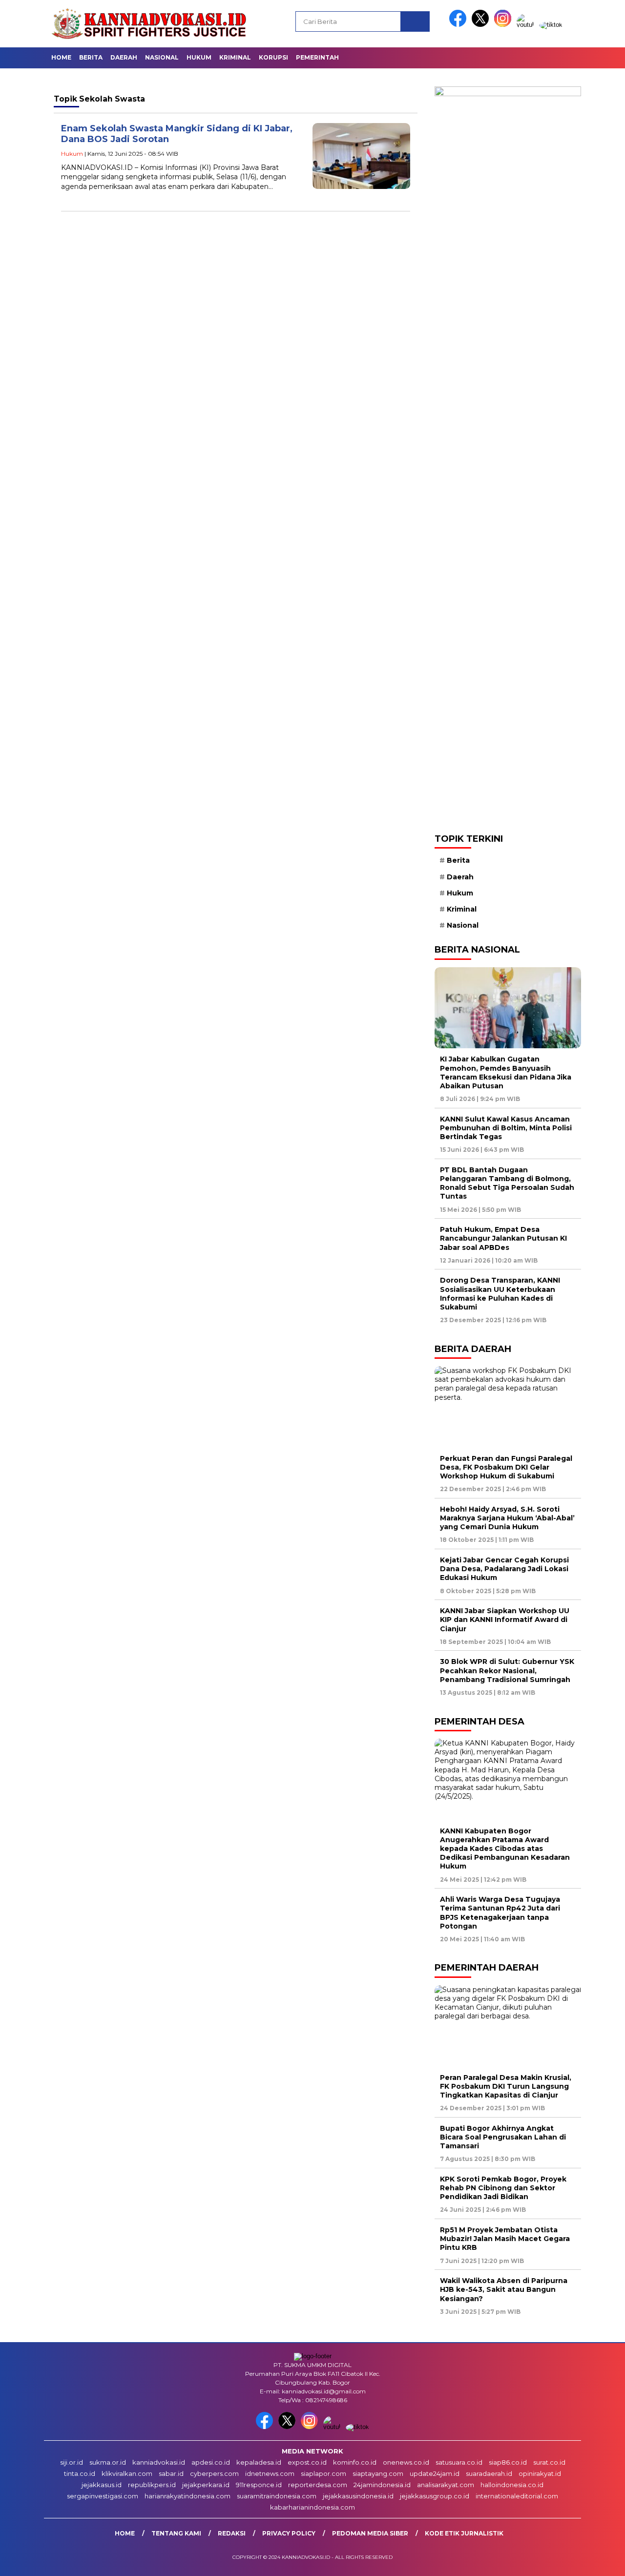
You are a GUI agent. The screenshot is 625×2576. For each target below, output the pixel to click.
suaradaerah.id (489, 2473)
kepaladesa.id (259, 2462)
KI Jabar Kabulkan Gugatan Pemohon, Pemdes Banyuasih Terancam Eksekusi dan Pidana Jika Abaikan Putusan (506, 1072)
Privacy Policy (289, 2533)
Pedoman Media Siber (370, 2533)
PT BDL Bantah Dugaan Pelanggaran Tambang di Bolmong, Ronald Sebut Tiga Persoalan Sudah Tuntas (507, 1183)
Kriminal (235, 57)
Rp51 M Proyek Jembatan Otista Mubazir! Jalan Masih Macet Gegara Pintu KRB (505, 2239)
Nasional (162, 57)
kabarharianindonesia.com (312, 2507)
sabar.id (171, 2473)
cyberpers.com (214, 2473)
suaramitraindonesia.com (277, 2496)
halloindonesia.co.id (512, 2485)
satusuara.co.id (459, 2462)
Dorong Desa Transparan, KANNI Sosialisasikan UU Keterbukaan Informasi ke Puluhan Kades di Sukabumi (500, 1294)
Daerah (124, 57)
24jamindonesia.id (382, 2485)
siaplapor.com (323, 2473)
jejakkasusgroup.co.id (435, 2496)
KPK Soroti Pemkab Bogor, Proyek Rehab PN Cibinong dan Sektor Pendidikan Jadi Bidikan (503, 2188)
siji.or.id (72, 2462)
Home (61, 57)
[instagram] (504, 25)
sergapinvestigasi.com (103, 2496)
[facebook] (459, 25)
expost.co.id (307, 2462)
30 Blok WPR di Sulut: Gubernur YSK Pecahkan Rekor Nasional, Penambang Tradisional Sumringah (507, 1670)
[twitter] (482, 25)
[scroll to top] (598, 2561)
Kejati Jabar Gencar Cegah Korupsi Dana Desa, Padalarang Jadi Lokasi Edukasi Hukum (504, 1569)
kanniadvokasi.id (159, 2462)
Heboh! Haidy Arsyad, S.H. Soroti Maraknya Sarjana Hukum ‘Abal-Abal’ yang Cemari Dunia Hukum (507, 1518)
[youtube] (527, 25)
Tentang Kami (176, 2533)
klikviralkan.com (127, 2473)
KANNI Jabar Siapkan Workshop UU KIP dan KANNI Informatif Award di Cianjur (505, 1620)
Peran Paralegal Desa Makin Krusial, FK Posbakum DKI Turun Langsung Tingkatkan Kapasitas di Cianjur (506, 2086)
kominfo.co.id (355, 2462)
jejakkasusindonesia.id (358, 2496)
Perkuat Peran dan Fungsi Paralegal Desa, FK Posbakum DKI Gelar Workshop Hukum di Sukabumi (506, 1467)
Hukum (199, 57)
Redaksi (232, 2533)
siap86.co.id (508, 2462)
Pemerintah (317, 57)
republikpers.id (152, 2485)
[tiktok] (551, 25)
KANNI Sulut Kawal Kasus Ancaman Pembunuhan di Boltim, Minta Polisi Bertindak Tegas (506, 1128)
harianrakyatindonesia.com (187, 2496)
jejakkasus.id (102, 2485)
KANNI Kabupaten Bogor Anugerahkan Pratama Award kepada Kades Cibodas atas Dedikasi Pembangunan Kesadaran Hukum (505, 1849)
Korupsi (273, 57)
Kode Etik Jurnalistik (464, 2533)
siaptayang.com (378, 2473)
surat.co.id (549, 2462)
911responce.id (259, 2485)
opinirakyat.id (540, 2473)
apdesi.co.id (211, 2462)
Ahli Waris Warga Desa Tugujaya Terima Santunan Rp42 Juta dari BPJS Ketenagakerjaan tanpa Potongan (500, 1913)
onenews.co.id (406, 2462)
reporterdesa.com (318, 2485)
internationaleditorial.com (517, 2496)
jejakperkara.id (206, 2485)
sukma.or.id (108, 2462)
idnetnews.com (270, 2473)
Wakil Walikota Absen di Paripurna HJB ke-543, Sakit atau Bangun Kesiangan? (504, 2289)
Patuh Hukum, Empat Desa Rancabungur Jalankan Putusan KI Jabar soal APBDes (503, 1238)
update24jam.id (435, 2473)
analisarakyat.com (446, 2485)
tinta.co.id (80, 2473)
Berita (91, 57)
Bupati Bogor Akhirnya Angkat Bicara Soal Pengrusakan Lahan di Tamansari (503, 2137)
